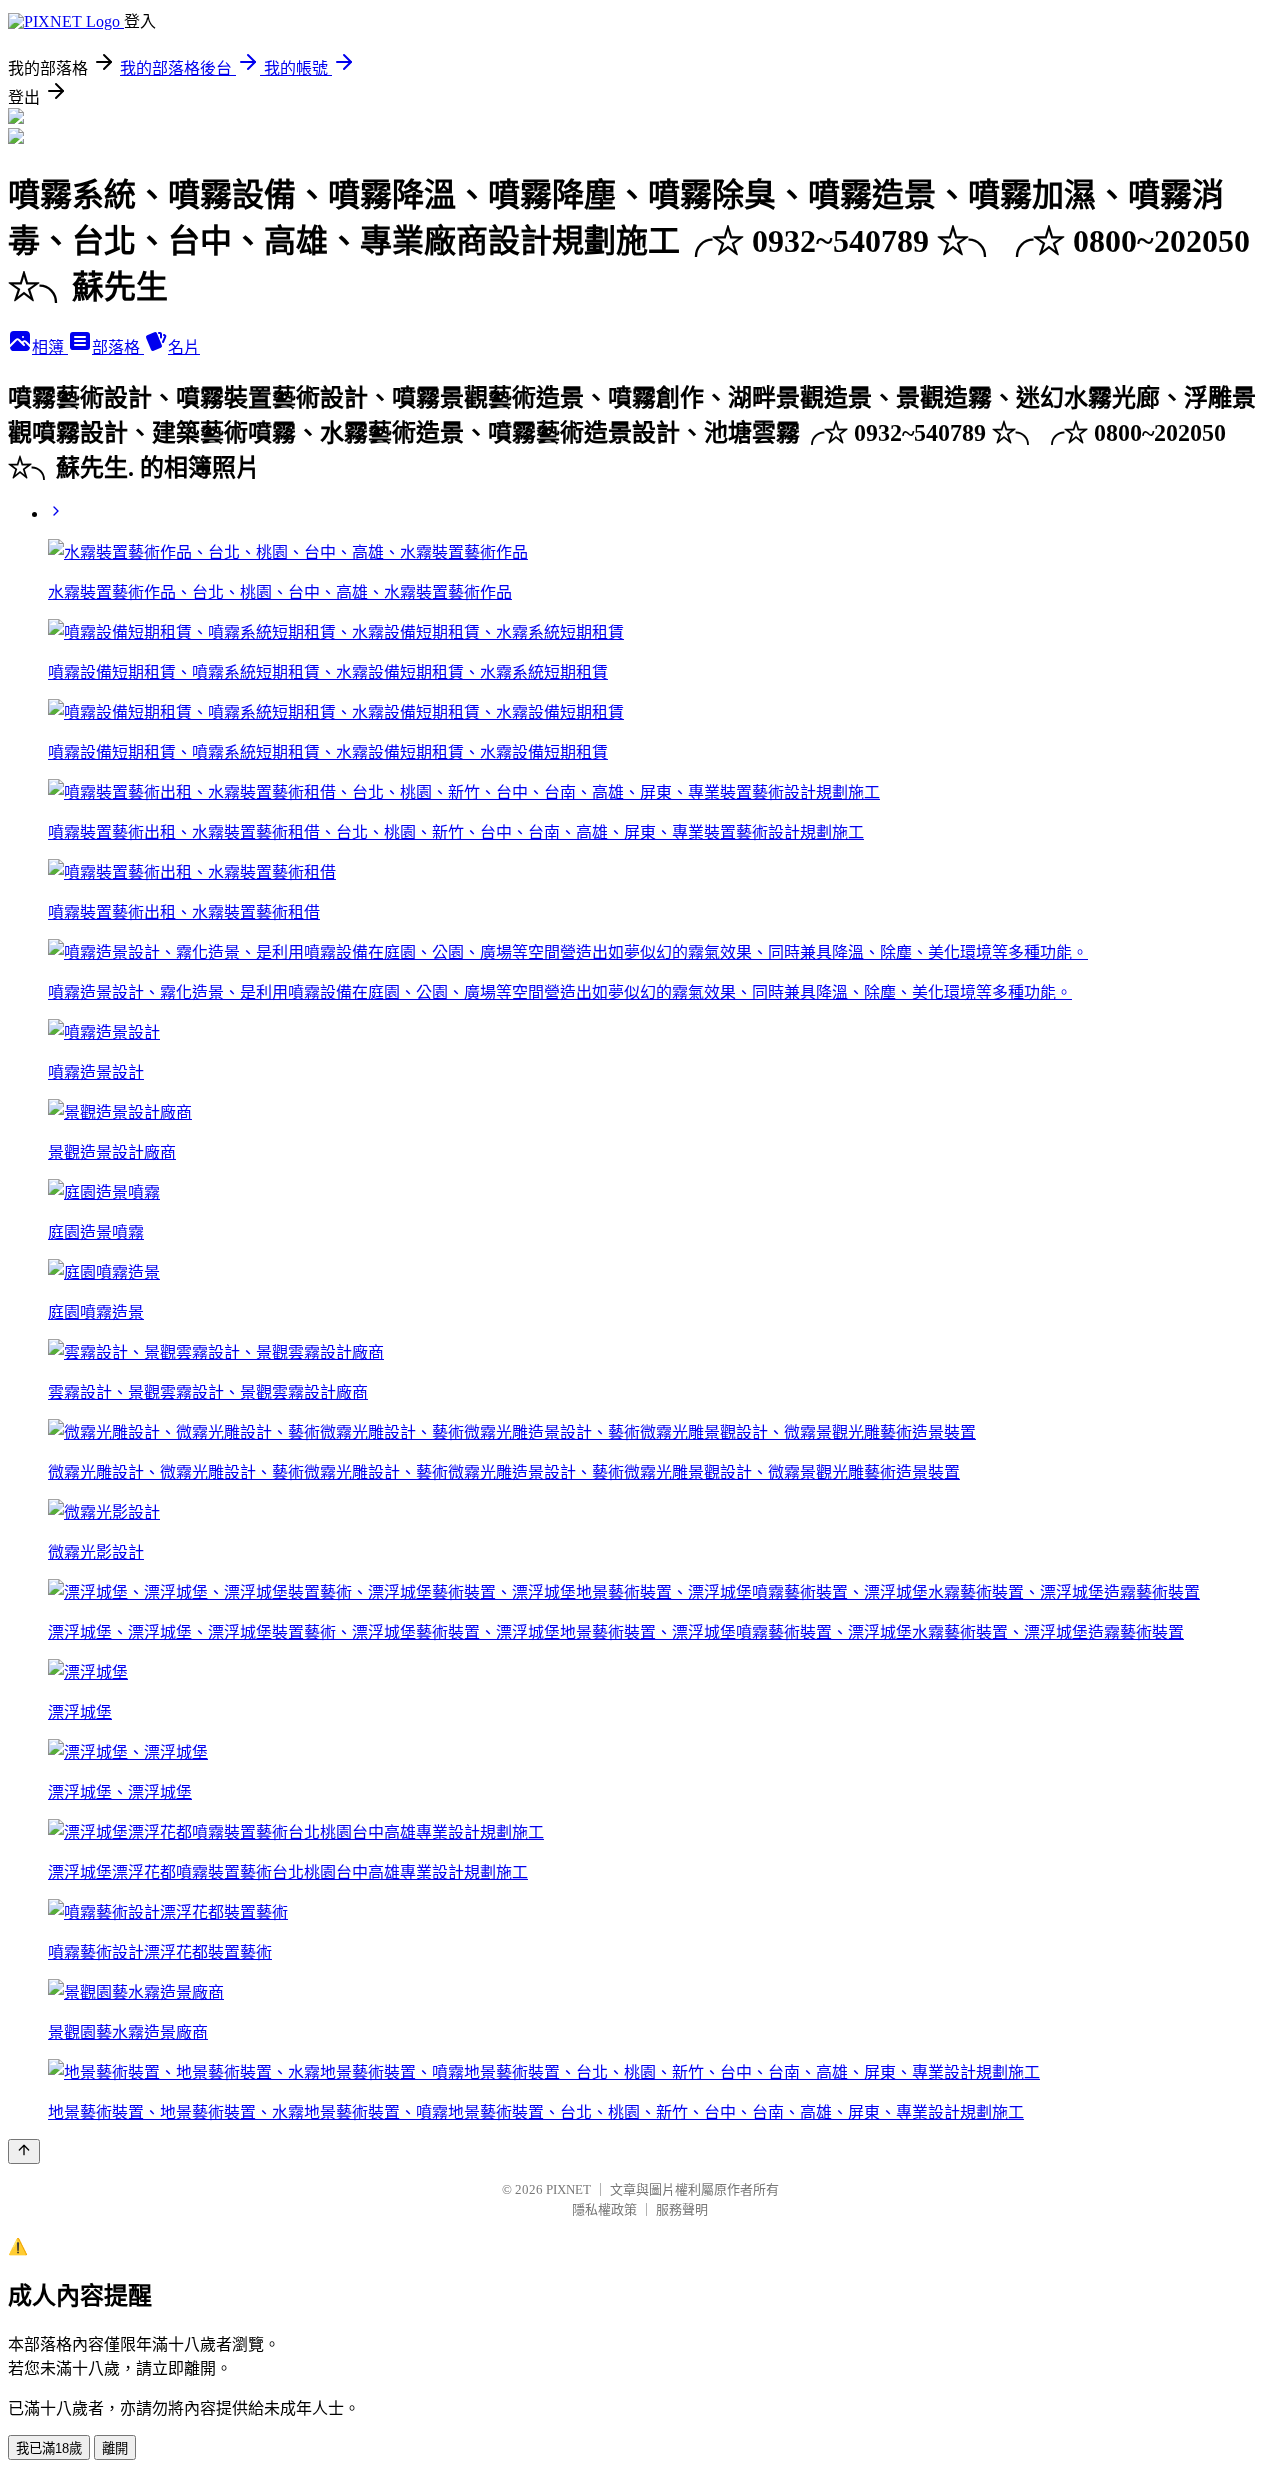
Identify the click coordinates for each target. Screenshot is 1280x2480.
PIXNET (568, 2189)
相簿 (50, 347)
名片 (184, 347)
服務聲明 (682, 2209)
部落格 (118, 347)
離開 (115, 2448)
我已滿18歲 (49, 2448)
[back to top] (24, 2151)
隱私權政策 (604, 2209)
